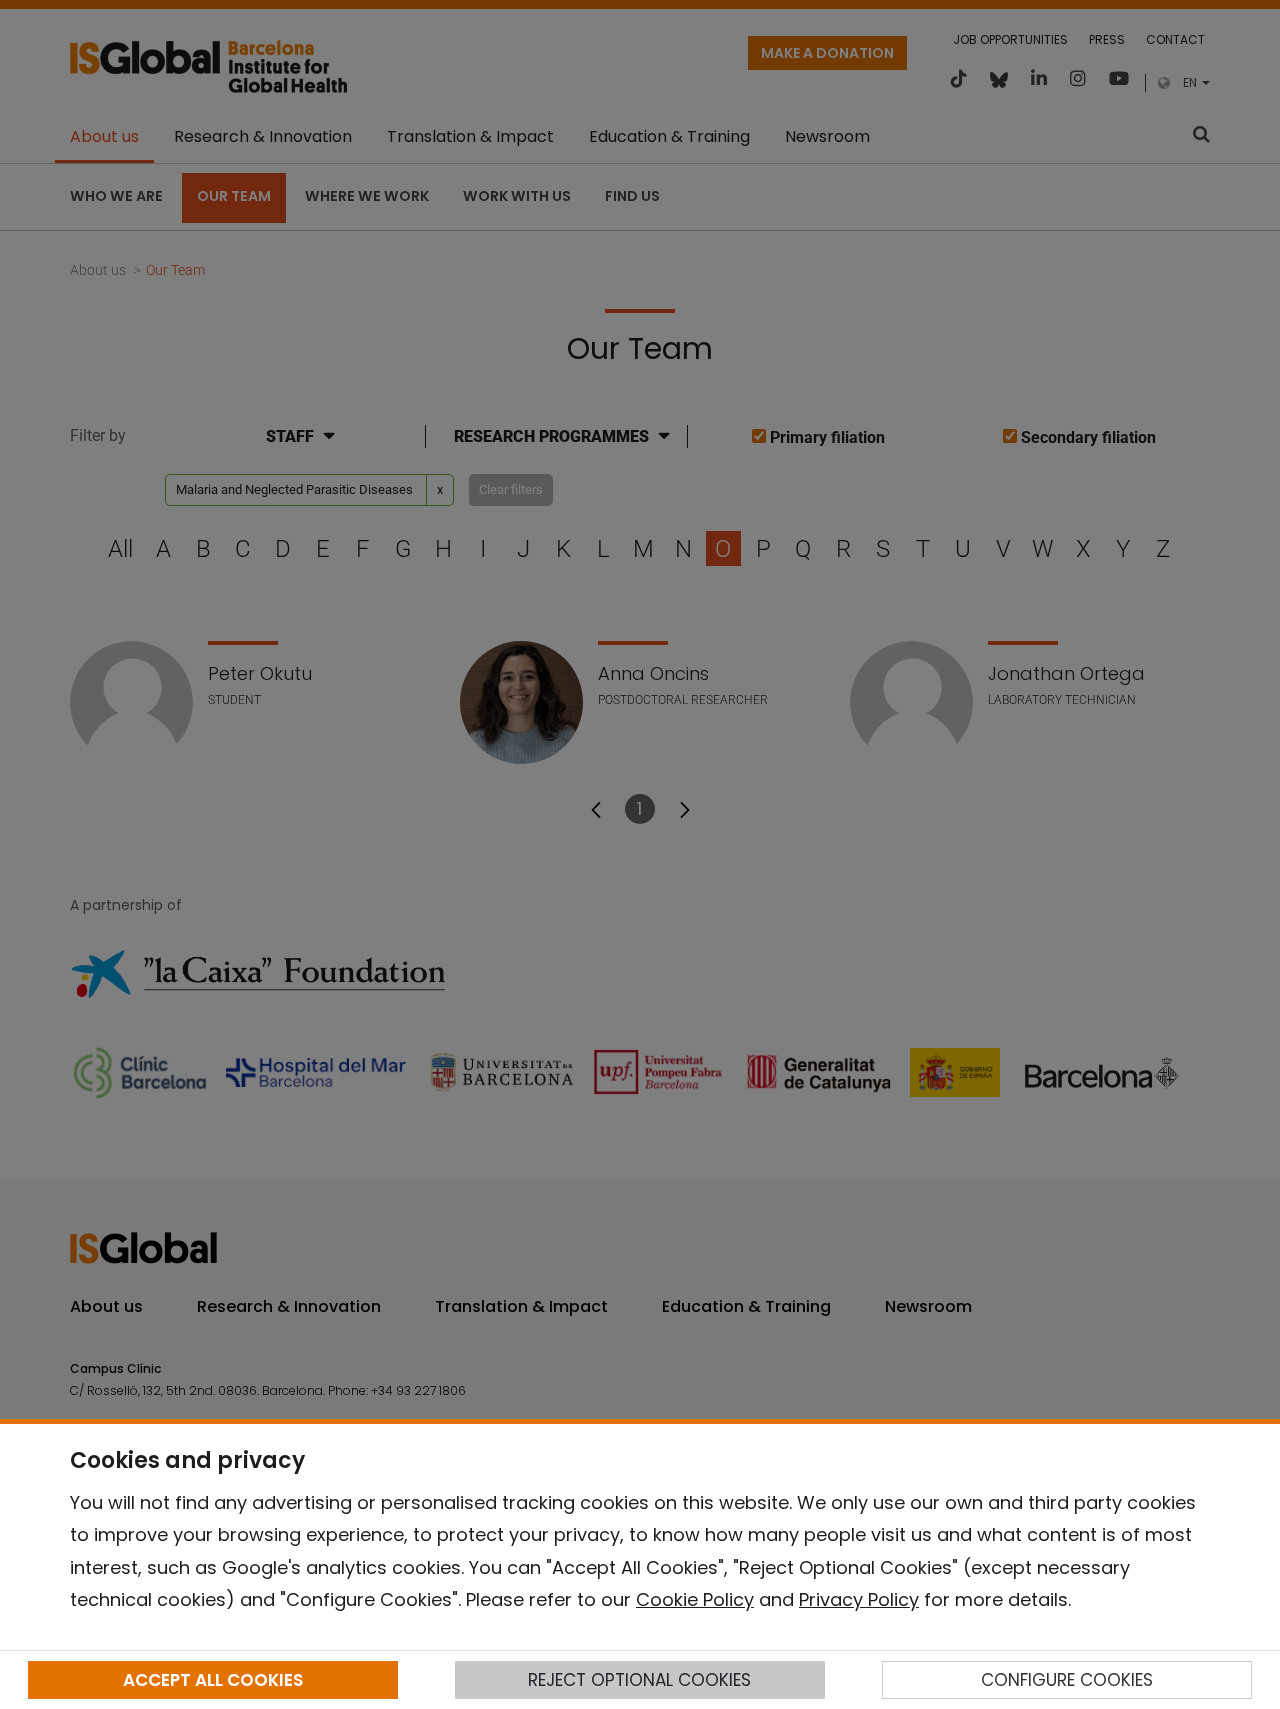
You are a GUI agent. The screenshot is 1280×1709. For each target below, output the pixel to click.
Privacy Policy (859, 1599)
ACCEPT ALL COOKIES (213, 1680)
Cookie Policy (695, 1599)
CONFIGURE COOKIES (1067, 1680)
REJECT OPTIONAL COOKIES (639, 1680)
